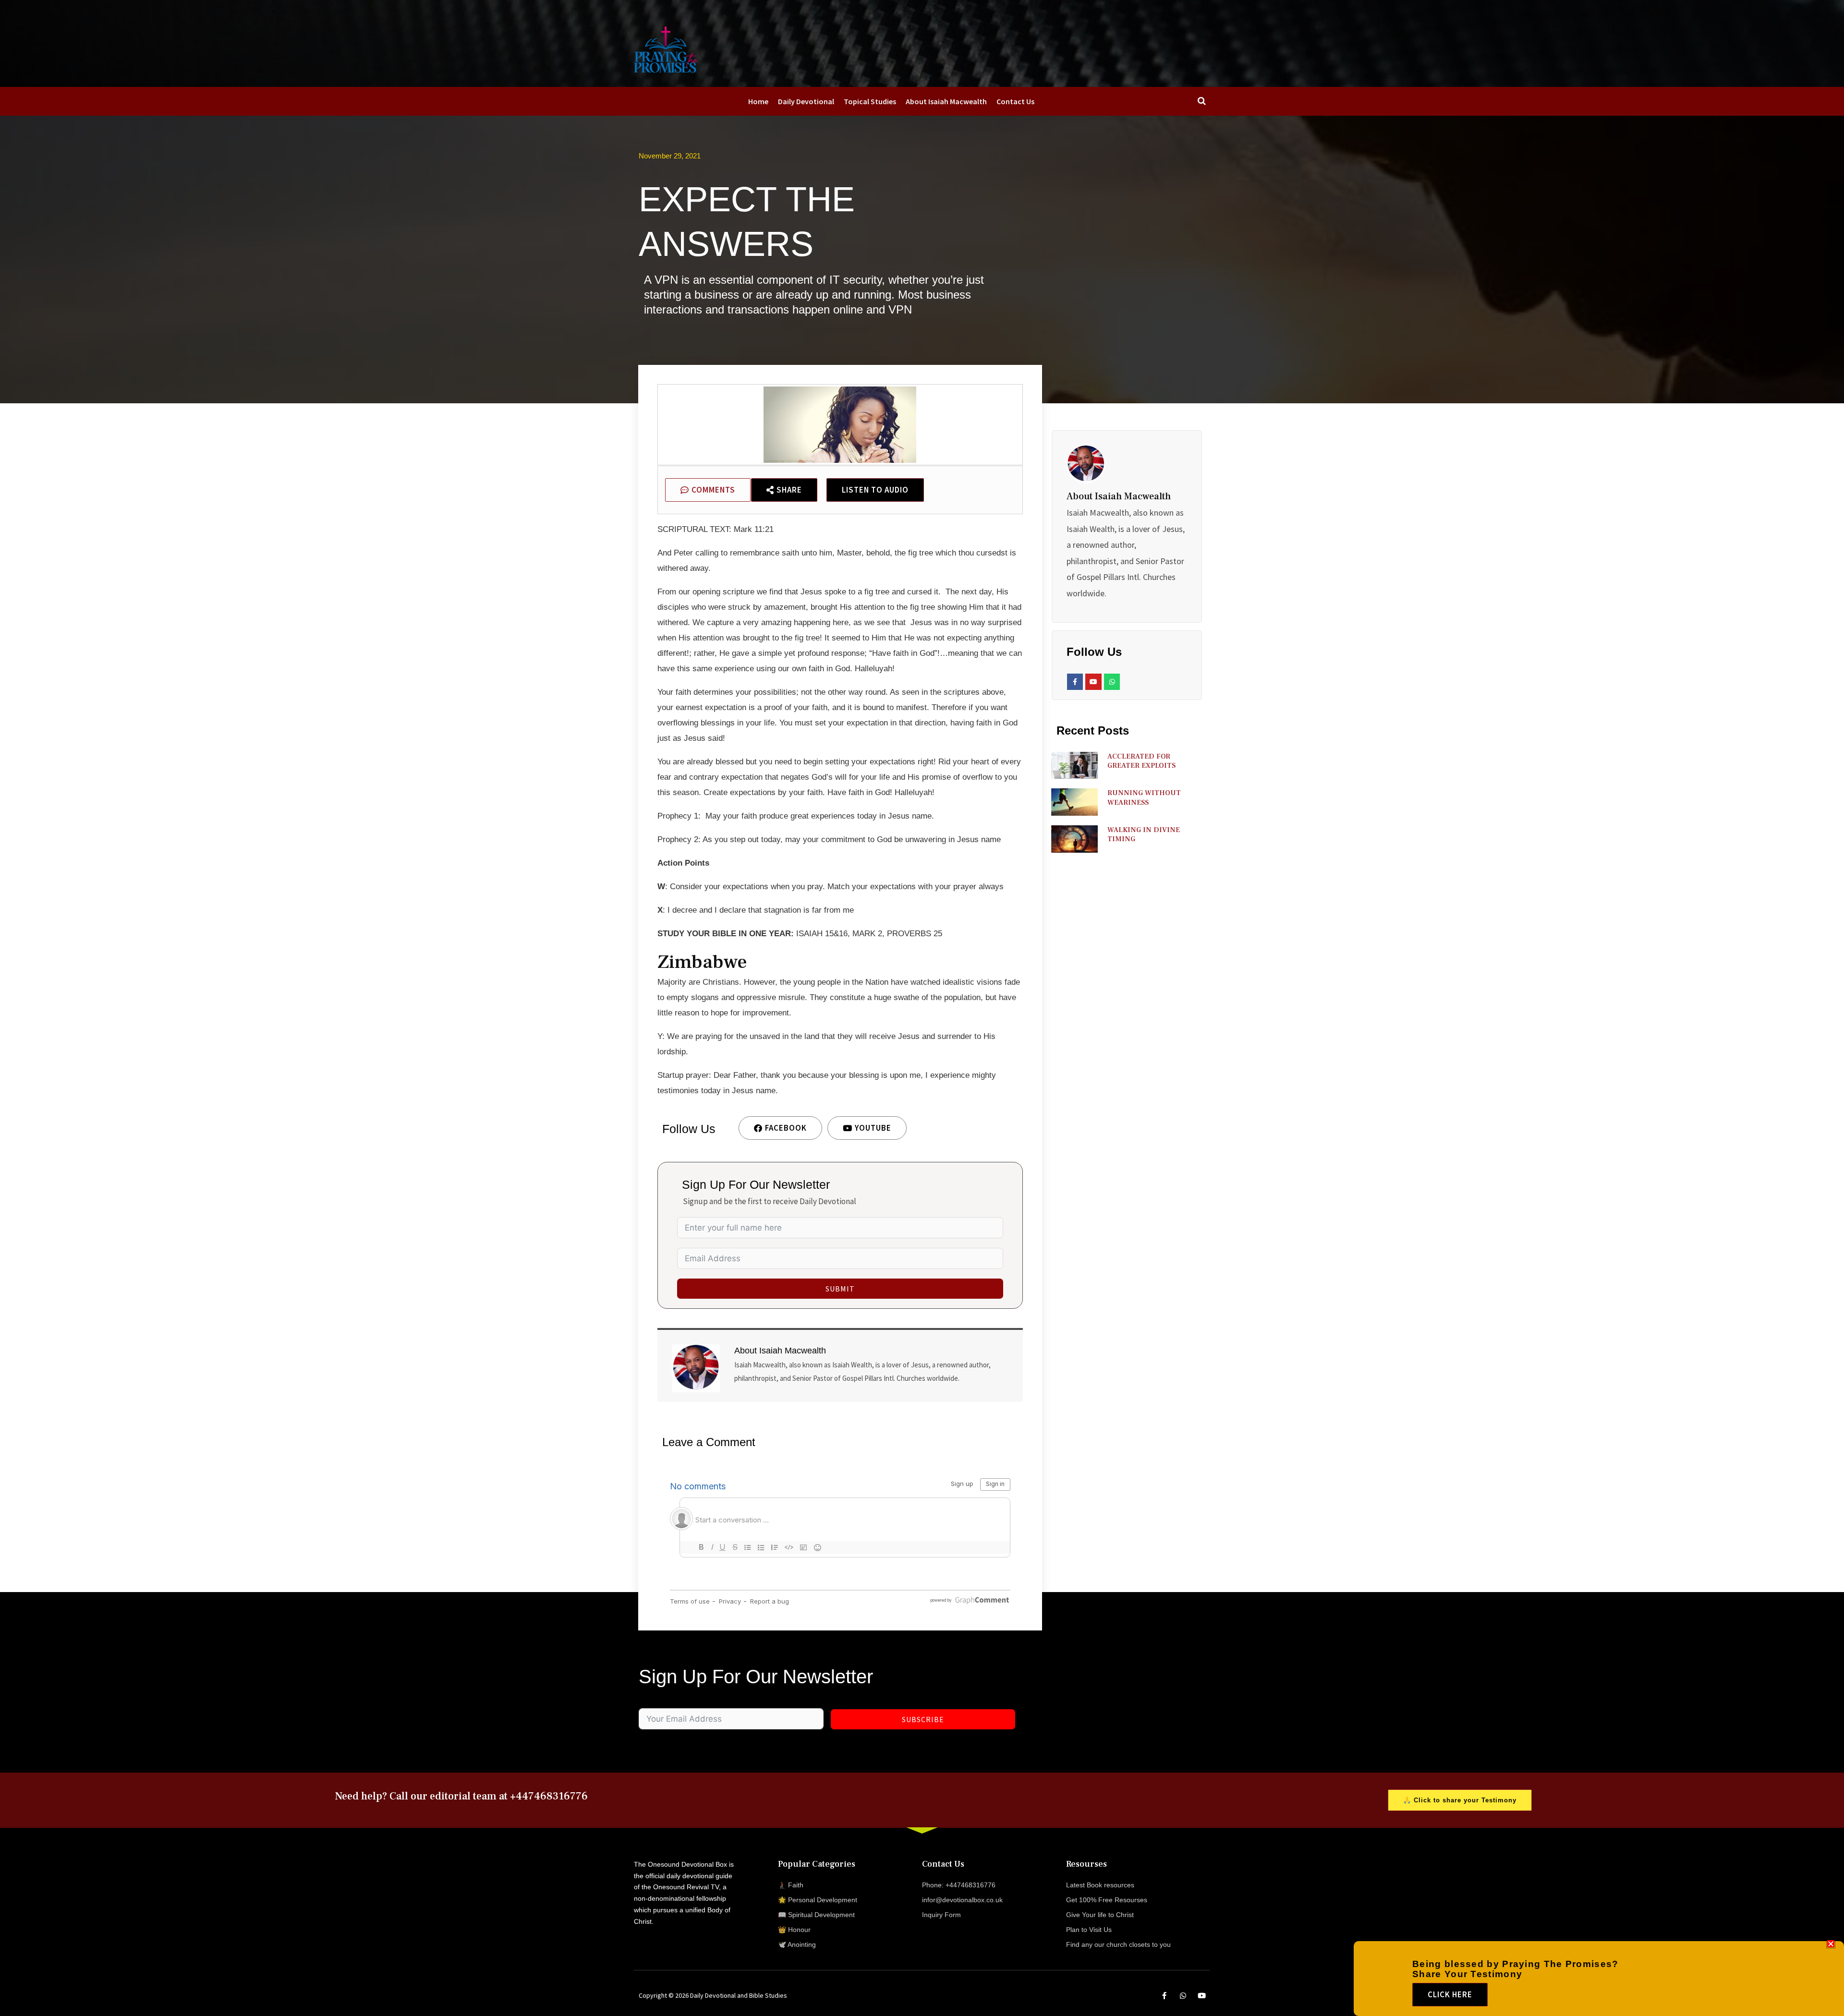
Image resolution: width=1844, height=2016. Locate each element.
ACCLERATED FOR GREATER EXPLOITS (1141, 761)
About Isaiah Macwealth (946, 101)
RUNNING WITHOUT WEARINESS (1144, 798)
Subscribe (923, 1719)
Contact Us (1015, 101)
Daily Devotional (806, 101)
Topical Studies (870, 101)
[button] (1831, 1944)
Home (758, 101)
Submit (840, 1289)
